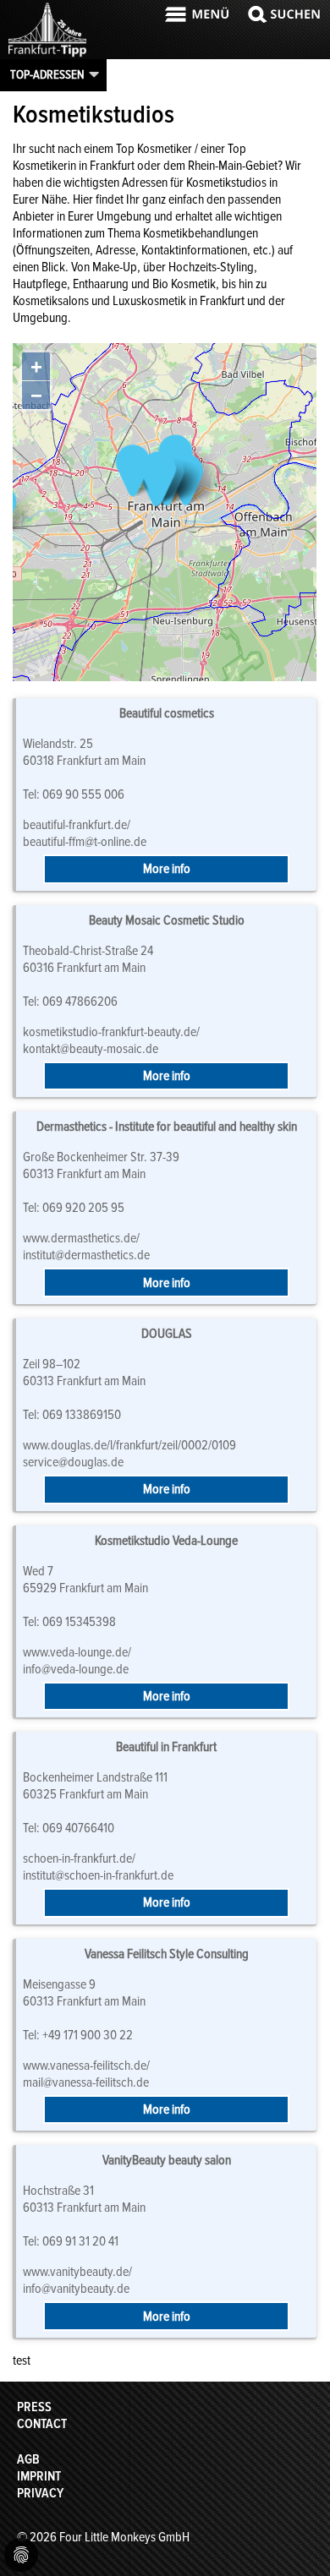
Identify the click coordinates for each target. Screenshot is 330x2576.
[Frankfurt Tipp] (47, 55)
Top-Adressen (47, 74)
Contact (42, 2424)
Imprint (39, 2476)
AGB (28, 2459)
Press (34, 2407)
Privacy (40, 2493)
